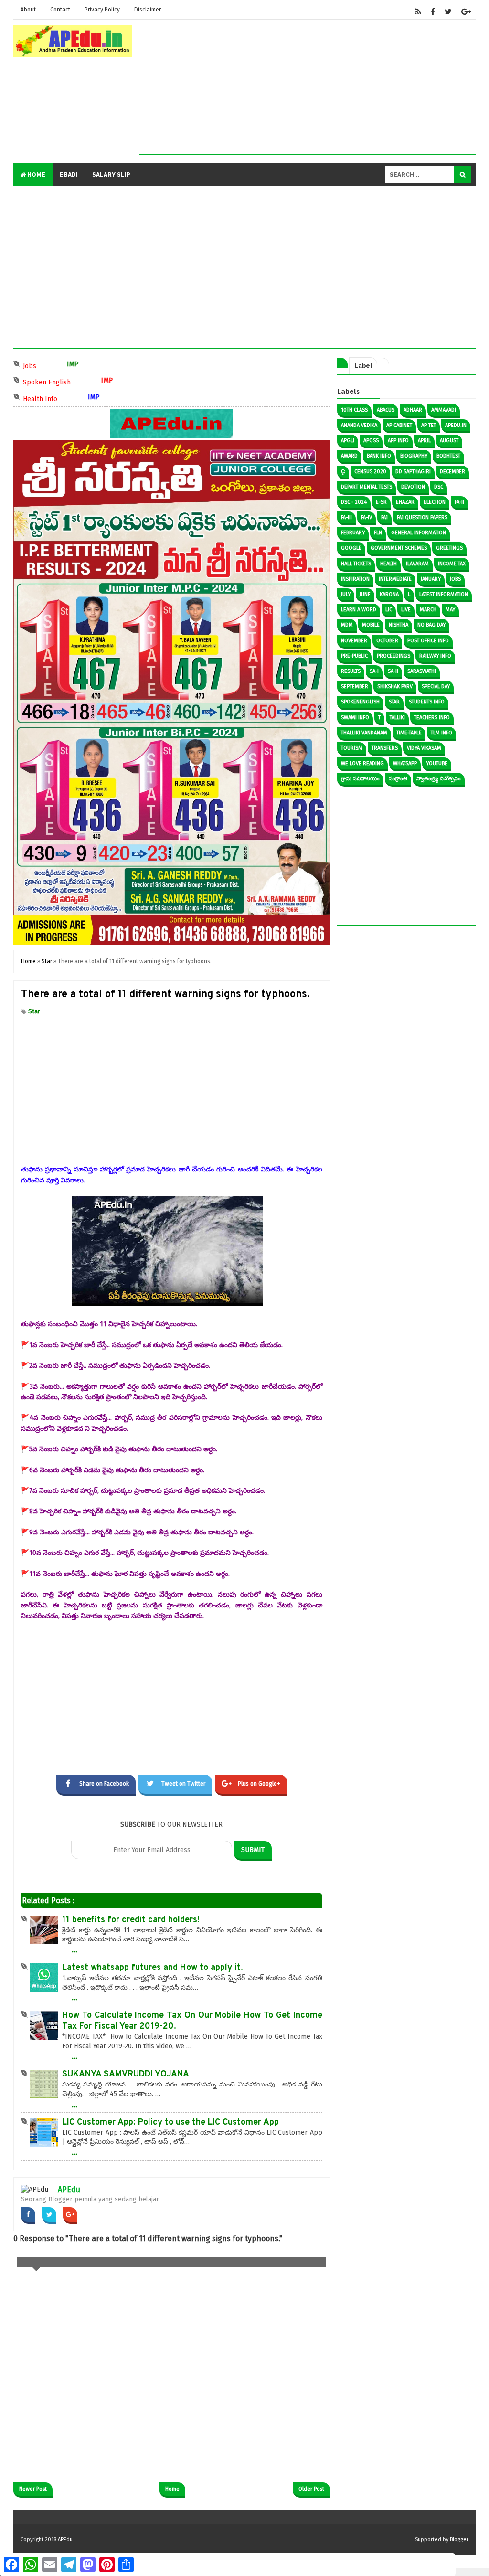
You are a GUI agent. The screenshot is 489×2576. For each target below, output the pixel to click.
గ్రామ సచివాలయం (360, 779)
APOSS (371, 441)
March (428, 610)
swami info (355, 718)
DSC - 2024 (354, 502)
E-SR (381, 502)
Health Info (59, 398)
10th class (354, 410)
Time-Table (409, 733)
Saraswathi (422, 671)
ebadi (69, 175)
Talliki (397, 718)
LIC (389, 610)
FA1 (384, 517)
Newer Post (33, 2489)
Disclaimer (148, 10)
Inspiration (355, 579)
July (346, 594)
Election (435, 502)
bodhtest (448, 456)
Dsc (439, 487)
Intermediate (395, 579)
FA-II (459, 502)
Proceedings (393, 656)
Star (34, 1011)
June (365, 594)
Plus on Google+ (259, 1784)
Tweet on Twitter (183, 1784)
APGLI (348, 441)
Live (406, 610)
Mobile (371, 625)
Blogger (459, 2539)
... (74, 1949)
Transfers (385, 748)
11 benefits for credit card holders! (131, 1920)
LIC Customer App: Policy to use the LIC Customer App (170, 2123)
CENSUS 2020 (370, 472)
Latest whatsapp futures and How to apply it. (153, 1968)
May (450, 610)
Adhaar (413, 410)
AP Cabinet (399, 425)
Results (351, 671)
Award (349, 456)
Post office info (428, 641)
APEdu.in (456, 425)
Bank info (379, 456)
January (431, 579)
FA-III (346, 517)
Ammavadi (444, 410)
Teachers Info (432, 718)
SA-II (393, 671)
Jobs (48, 365)
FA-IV (367, 517)
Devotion (413, 487)
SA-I (374, 671)
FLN (378, 533)
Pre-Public (354, 656)
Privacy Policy (102, 10)
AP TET (429, 425)
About (28, 10)
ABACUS (386, 410)
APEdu (69, 2189)
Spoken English (65, 381)
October (387, 641)
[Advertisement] (307, 87)
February (353, 533)
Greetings (449, 548)
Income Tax (452, 564)
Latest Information (444, 594)
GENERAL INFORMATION (419, 533)
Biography (414, 456)
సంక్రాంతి (398, 779)
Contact (60, 10)
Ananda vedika (359, 425)
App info (398, 441)
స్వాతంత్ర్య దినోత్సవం (439, 779)
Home (36, 175)
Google (351, 548)
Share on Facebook (104, 1784)
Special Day (436, 687)
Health (388, 564)
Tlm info (441, 733)
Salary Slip (111, 175)
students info (427, 702)
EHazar (405, 502)
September (355, 687)
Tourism (352, 748)
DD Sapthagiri (413, 472)
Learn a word (359, 610)
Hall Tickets (356, 564)
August (449, 441)
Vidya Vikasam (424, 748)
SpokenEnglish (360, 702)
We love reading (362, 763)
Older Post (311, 2489)
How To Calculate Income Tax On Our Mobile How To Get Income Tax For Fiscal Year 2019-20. (192, 2021)
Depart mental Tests (367, 487)
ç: (343, 472)
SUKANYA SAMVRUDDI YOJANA (126, 2074)
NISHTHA (399, 625)
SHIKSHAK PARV (395, 687)
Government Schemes (399, 548)
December (452, 472)
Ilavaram (417, 564)
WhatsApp (405, 763)
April (424, 441)
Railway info (435, 656)
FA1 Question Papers (422, 517)
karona (389, 594)
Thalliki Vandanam (364, 733)
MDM (347, 625)
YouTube (437, 763)
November (354, 641)
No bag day (431, 625)
